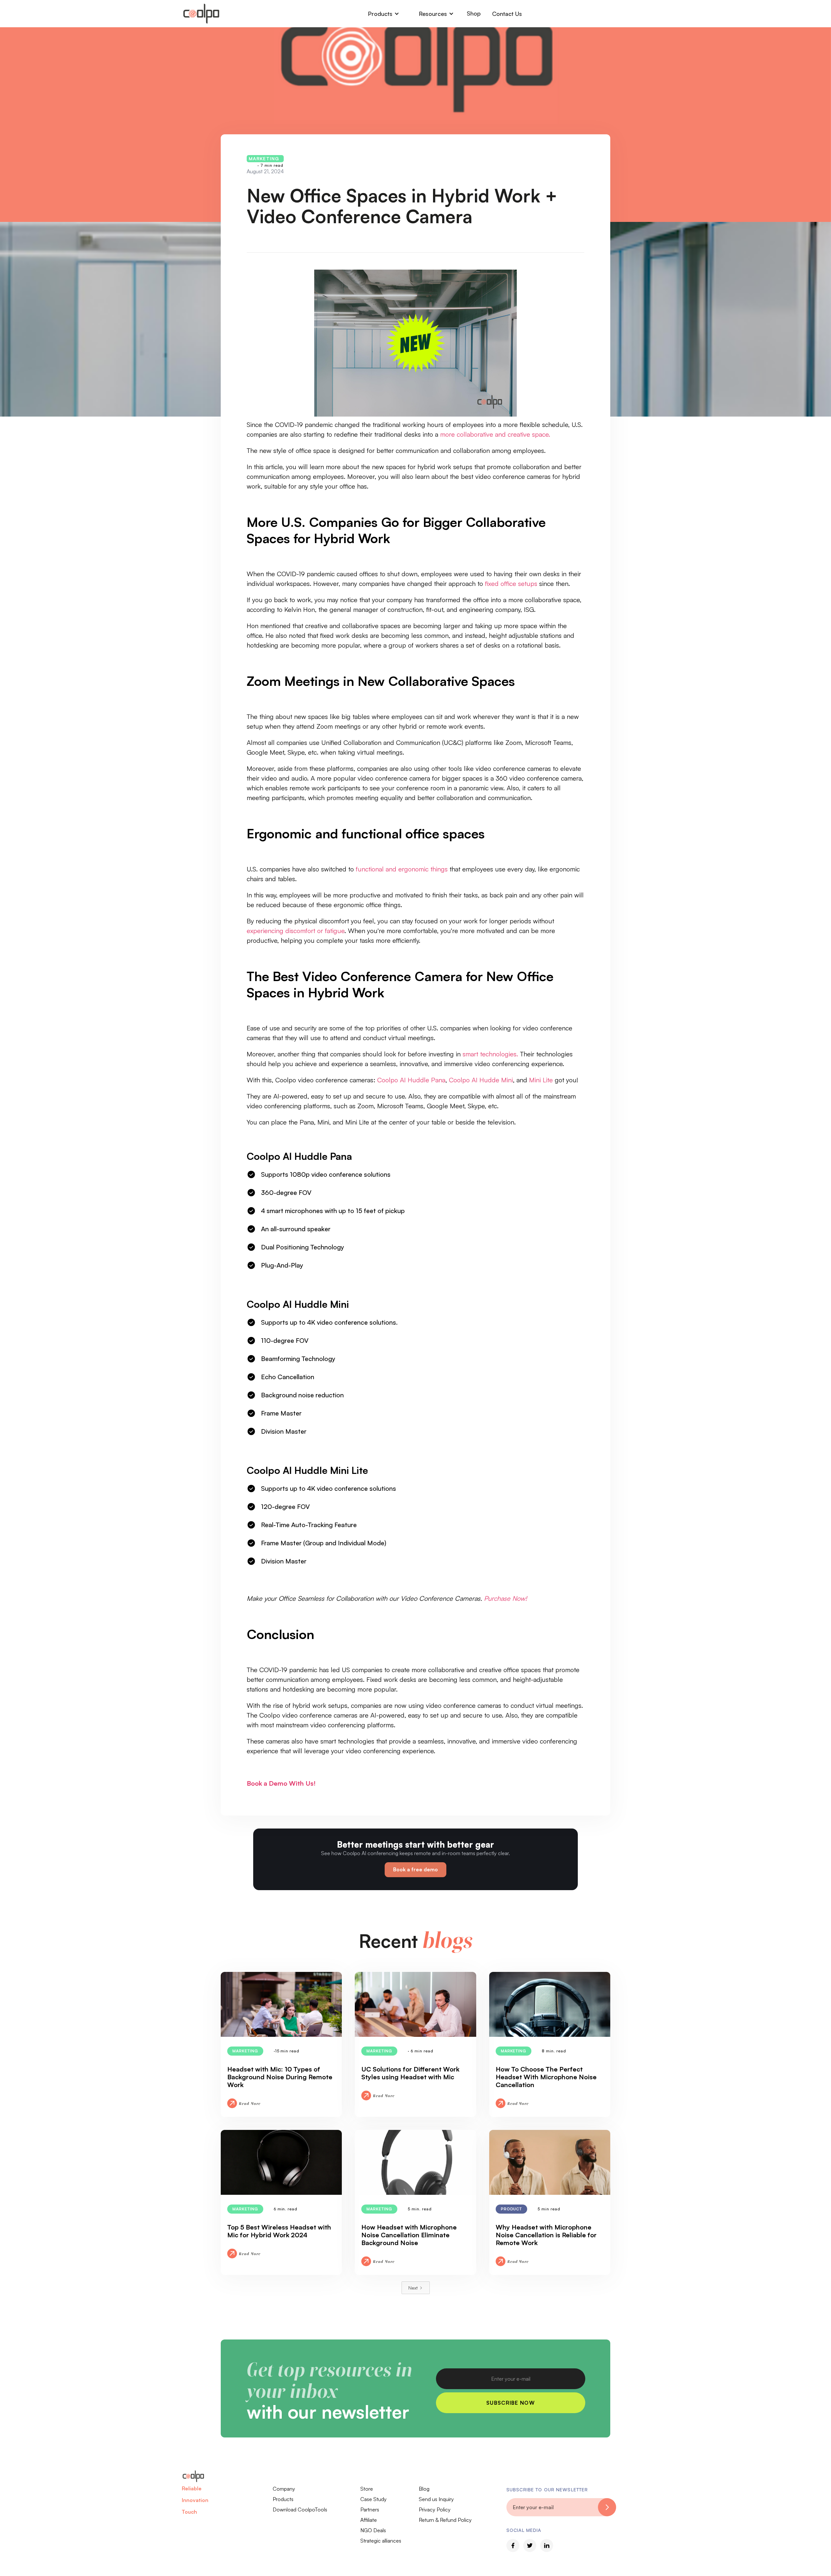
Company (284, 2489)
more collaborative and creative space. (495, 434)
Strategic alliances (381, 2541)
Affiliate (369, 2520)
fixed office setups (511, 583)
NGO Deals (373, 2530)
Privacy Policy (435, 2509)
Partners (370, 2509)
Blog (424, 2489)
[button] (384, 14)
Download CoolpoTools (300, 2509)
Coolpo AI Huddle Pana (411, 1080)
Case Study (373, 2499)
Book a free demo (415, 1869)
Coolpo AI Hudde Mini (481, 1080)
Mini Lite (541, 1080)
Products (283, 2499)
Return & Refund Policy (445, 2520)
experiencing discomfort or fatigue (296, 931)
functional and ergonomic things (402, 869)
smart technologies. (490, 1054)
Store (367, 2489)
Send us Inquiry (436, 2499)
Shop (474, 13)
